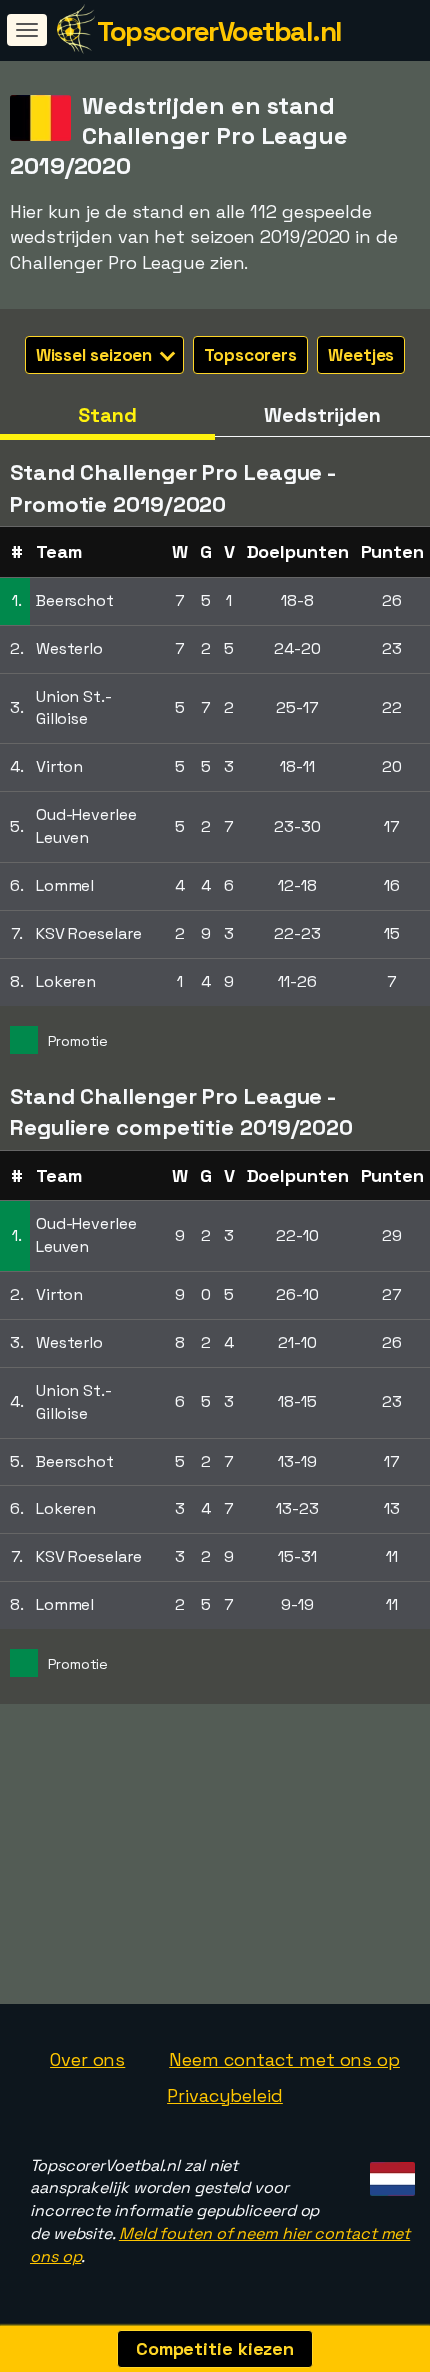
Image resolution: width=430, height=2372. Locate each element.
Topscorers (250, 355)
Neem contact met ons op (284, 2059)
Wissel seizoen (96, 355)
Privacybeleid (225, 2095)
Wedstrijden (322, 415)
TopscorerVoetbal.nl (219, 31)
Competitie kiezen (215, 2348)
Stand (107, 415)
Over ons (87, 2059)
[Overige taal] (389, 2173)
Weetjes (361, 355)
